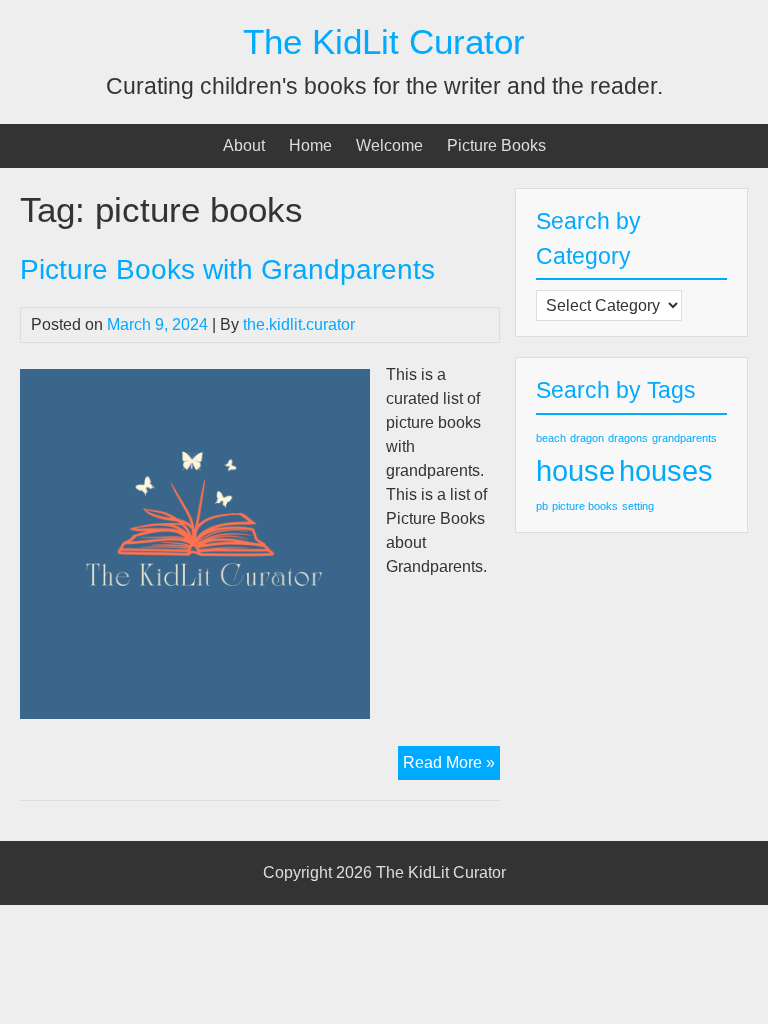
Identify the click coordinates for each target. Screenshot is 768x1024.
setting (638, 506)
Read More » (451, 766)
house (575, 470)
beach (551, 438)
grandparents (684, 438)
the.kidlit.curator (299, 324)
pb (542, 506)
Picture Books (496, 145)
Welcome (389, 145)
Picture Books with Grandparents (227, 269)
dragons (628, 438)
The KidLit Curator (384, 41)
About (244, 145)
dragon (587, 438)
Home (310, 145)
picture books (585, 506)
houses (666, 470)
